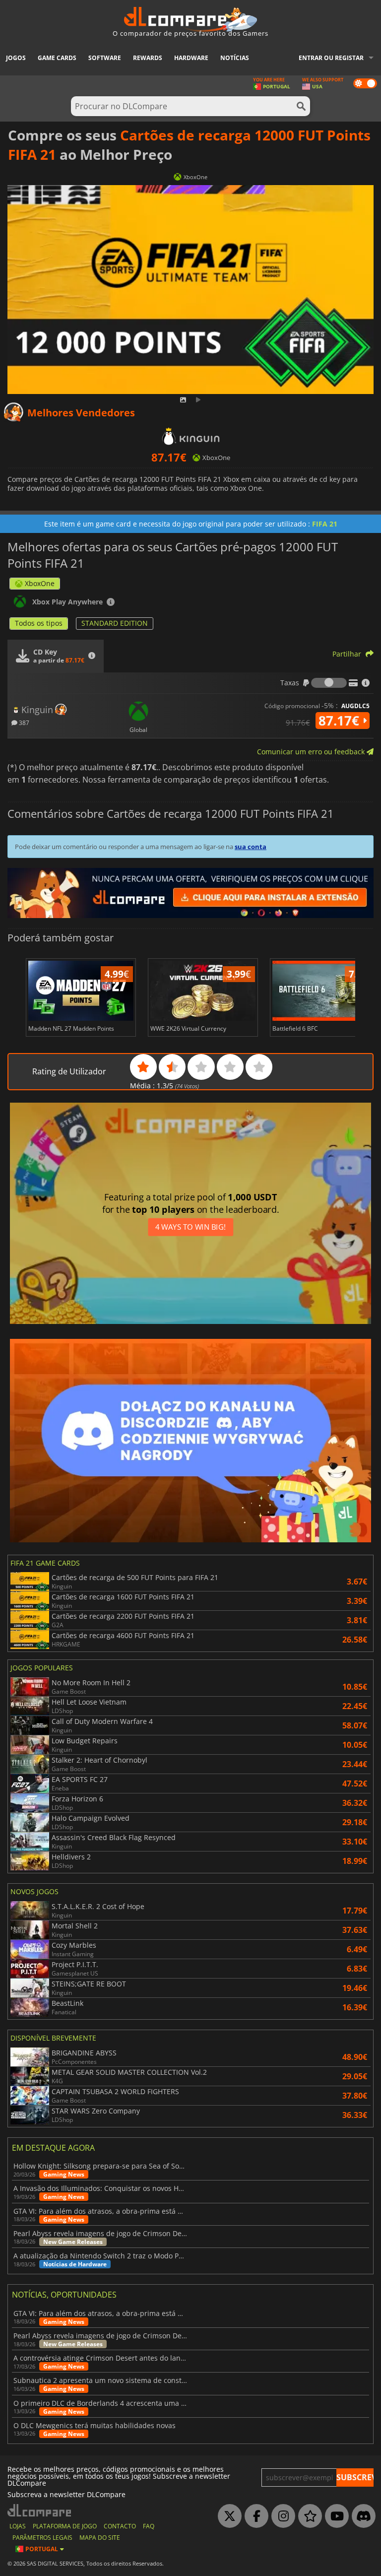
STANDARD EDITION (115, 623)
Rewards (148, 58)
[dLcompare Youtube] (334, 2516)
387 (23, 722)
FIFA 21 (325, 524)
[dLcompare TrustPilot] (308, 2516)
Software (105, 58)
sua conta (251, 847)
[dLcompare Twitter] (227, 2516)
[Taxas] (329, 683)
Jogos (16, 58)
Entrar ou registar (331, 58)
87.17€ (341, 721)
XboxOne (40, 583)
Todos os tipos (39, 623)
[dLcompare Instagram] (281, 2516)
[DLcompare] (40, 2510)
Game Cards (57, 58)
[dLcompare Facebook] (254, 2516)
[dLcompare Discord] (361, 2516)
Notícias (235, 58)
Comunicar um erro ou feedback (312, 752)
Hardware (191, 58)
